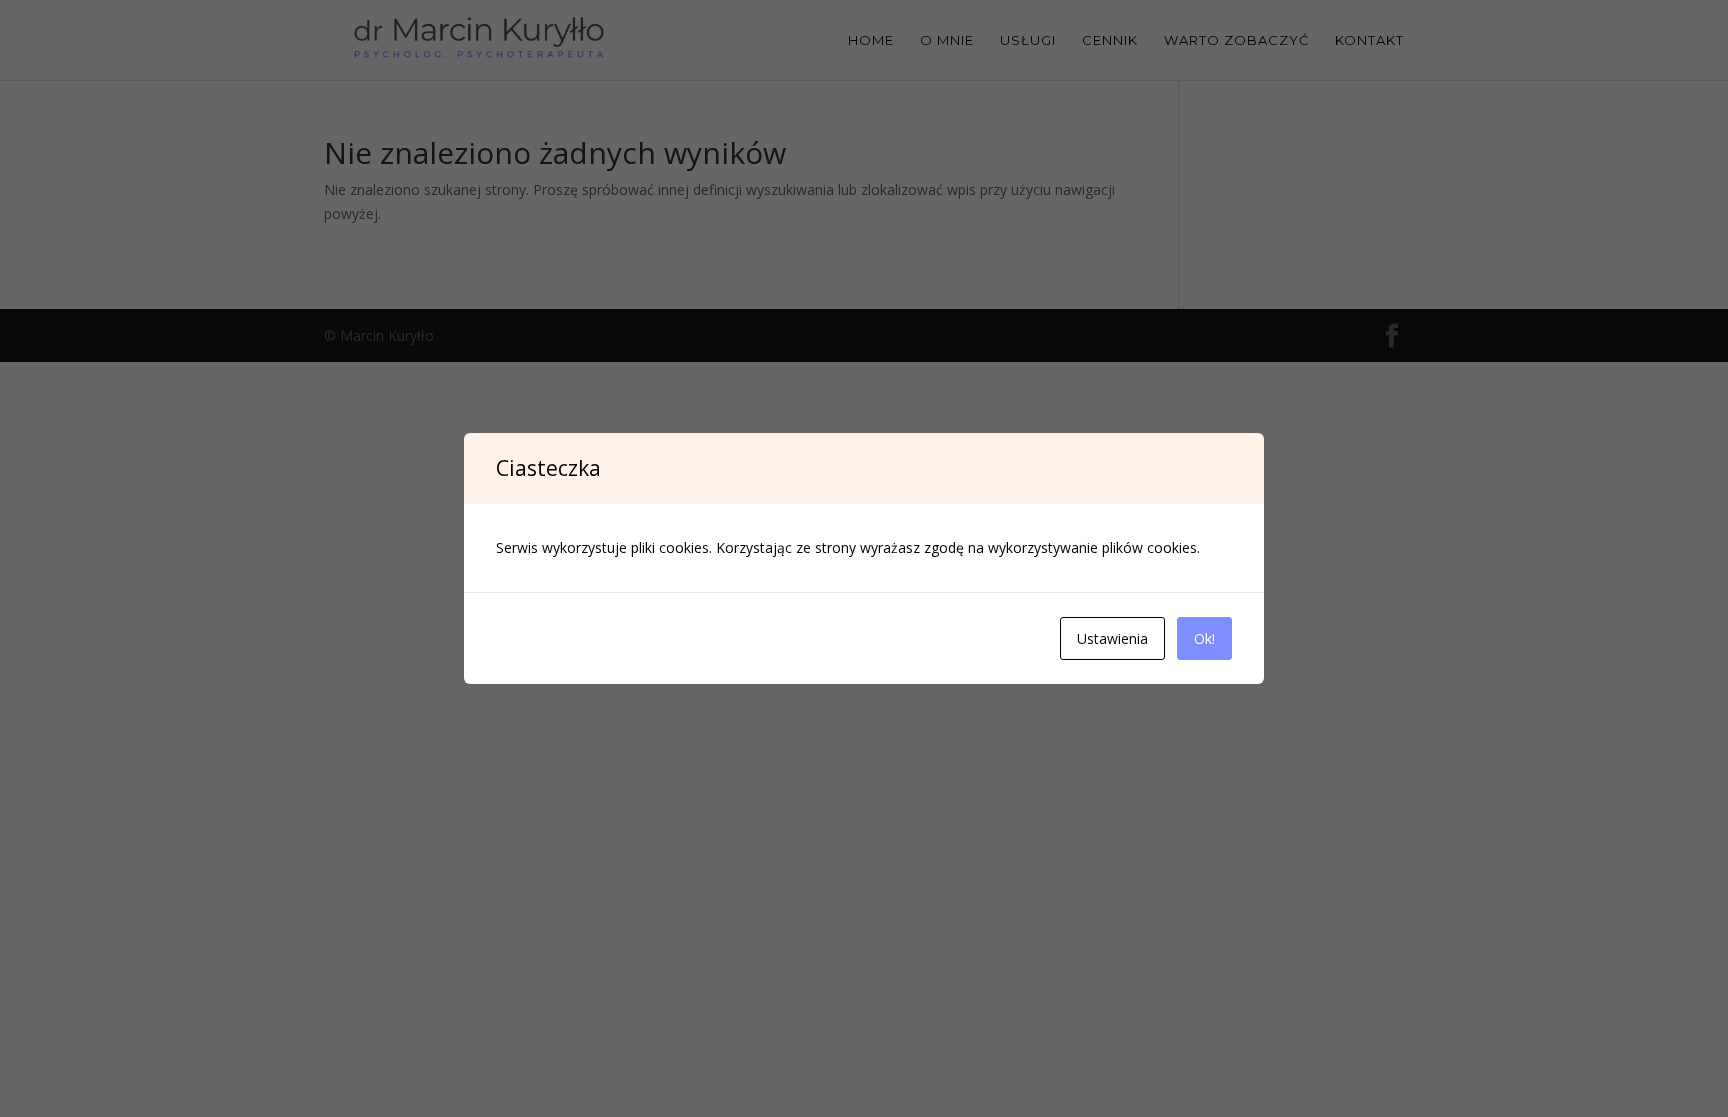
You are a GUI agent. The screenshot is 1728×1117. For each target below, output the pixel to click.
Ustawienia (1112, 638)
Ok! (1204, 638)
